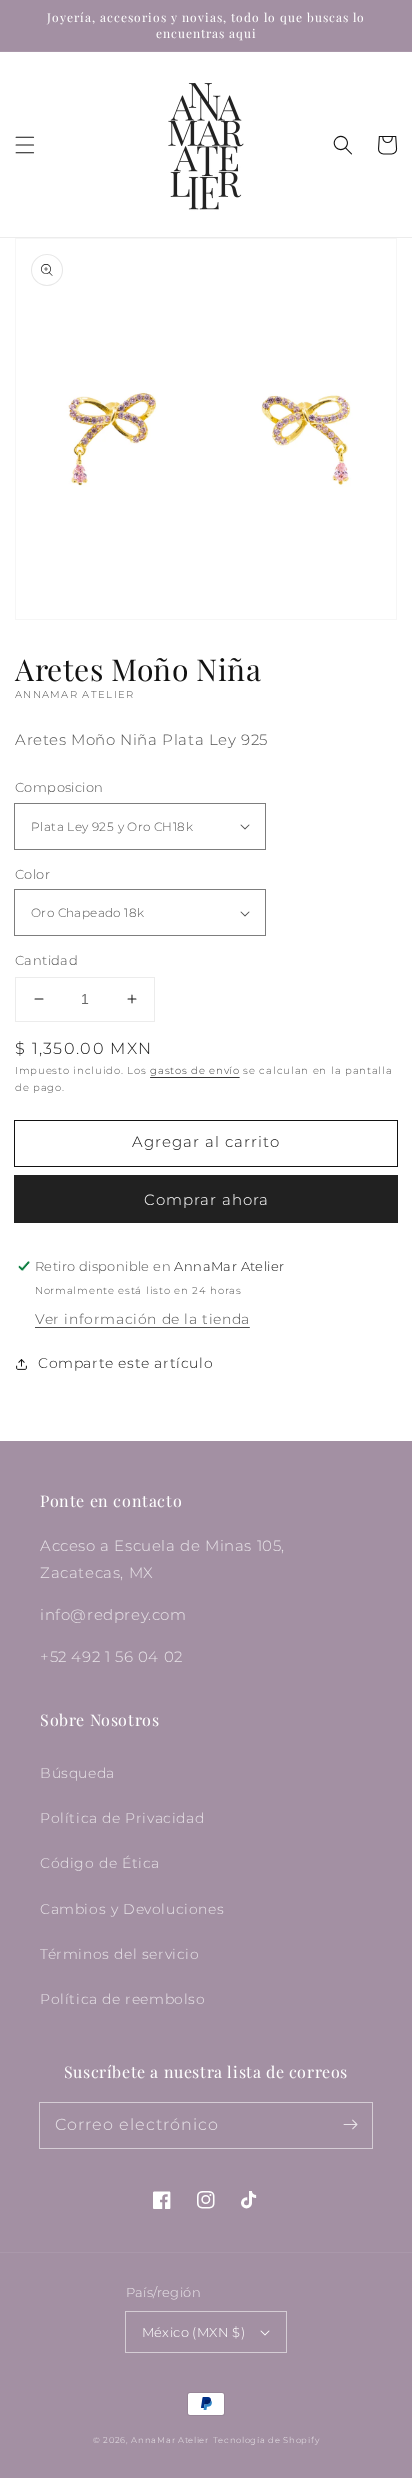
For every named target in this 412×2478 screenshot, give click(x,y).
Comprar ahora (206, 1199)
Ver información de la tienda (142, 1319)
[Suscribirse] (350, 2125)
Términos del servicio (120, 1954)
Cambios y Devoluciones (132, 1909)
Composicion (59, 787)
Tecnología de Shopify (266, 2440)
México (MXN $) (194, 2332)
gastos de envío (195, 1070)
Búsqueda (77, 1773)
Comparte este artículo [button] (125, 1363)
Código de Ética (100, 1863)
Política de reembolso (123, 1999)
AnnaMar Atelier (170, 2440)
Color (32, 874)
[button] (25, 145)
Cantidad (46, 960)
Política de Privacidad (122, 1818)
